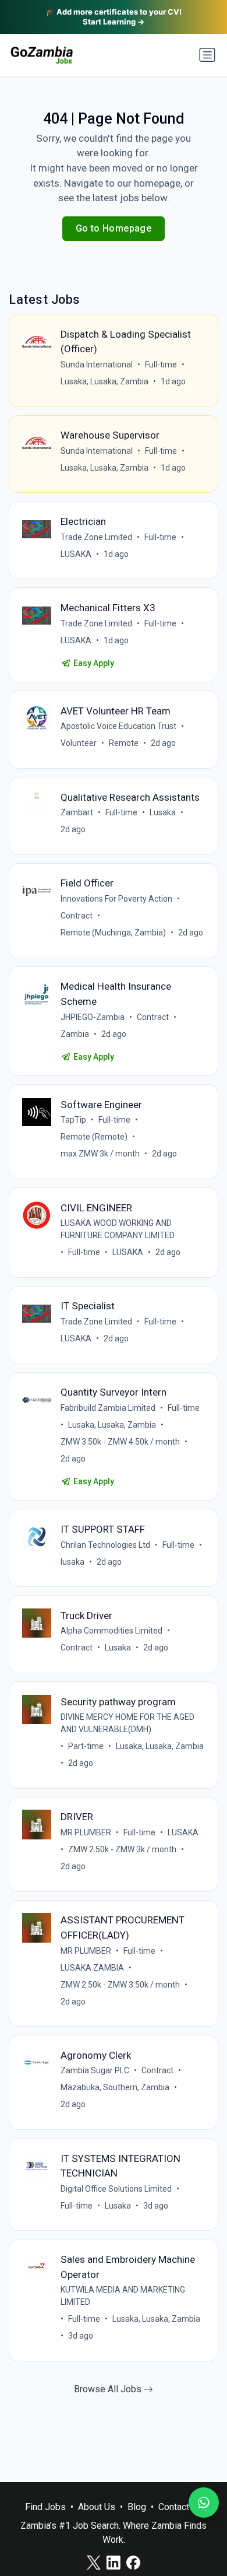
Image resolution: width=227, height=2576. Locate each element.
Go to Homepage (114, 228)
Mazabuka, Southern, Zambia (115, 2087)
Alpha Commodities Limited (111, 1631)
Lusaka (163, 812)
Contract (77, 916)
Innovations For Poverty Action (116, 899)
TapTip (73, 1120)
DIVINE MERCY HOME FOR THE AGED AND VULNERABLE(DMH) (127, 1723)
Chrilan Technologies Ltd (105, 1545)
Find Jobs (45, 2507)
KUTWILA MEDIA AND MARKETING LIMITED (123, 2296)
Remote (124, 743)
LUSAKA (76, 554)
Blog (137, 2507)
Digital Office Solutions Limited (116, 2189)
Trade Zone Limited (96, 537)
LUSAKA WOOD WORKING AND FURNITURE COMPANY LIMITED (118, 1229)
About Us (97, 2507)
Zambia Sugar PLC (95, 2070)
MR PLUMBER (86, 1832)
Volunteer (79, 743)
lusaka (72, 1562)
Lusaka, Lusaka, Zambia (104, 381)
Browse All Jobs (109, 2389)
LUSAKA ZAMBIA (92, 1968)
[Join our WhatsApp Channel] (204, 2503)
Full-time (161, 365)
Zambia (75, 1034)
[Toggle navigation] (207, 55)
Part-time (86, 1746)
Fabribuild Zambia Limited (108, 1408)
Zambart (77, 812)
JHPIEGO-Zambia (93, 1017)
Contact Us (180, 2507)
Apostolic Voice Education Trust (118, 726)
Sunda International (97, 365)
